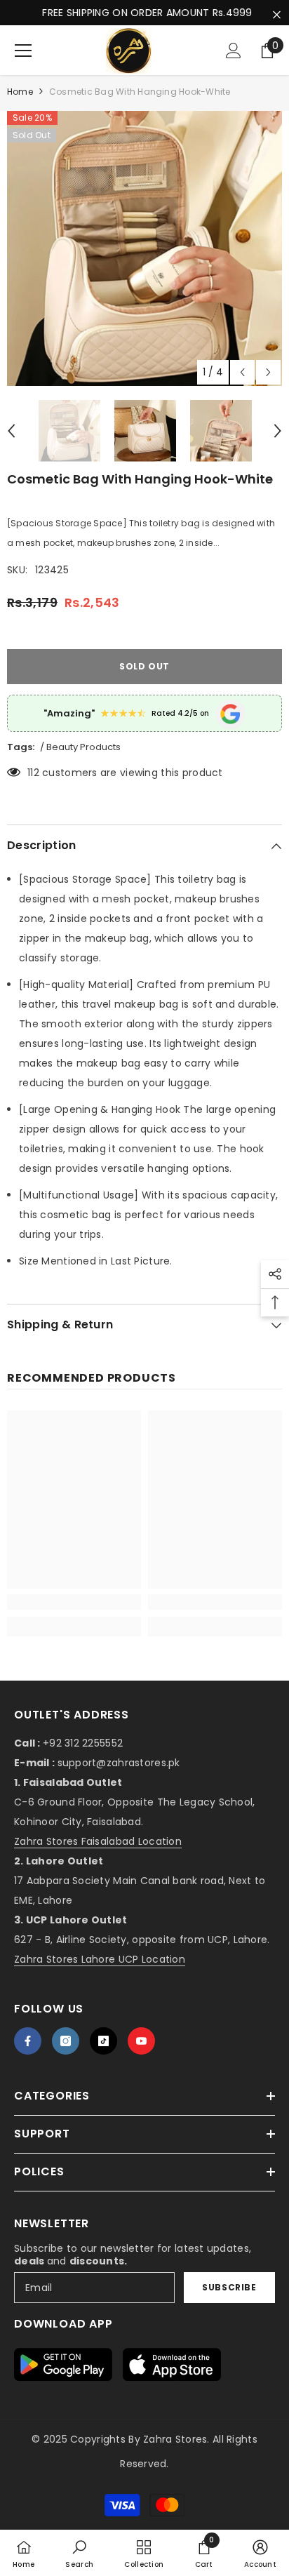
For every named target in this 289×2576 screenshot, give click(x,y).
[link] (74, 1602)
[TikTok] (103, 2041)
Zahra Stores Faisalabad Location (98, 1841)
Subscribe (229, 2287)
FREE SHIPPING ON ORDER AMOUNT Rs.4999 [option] (144, 13)
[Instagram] (66, 2041)
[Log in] (234, 51)
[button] (242, 372)
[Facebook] (28, 2041)
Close (277, 15)
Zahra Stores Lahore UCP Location (100, 1959)
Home (20, 92)
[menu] (23, 51)
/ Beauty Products (80, 747)
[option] (144, 248)
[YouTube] (141, 2041)
